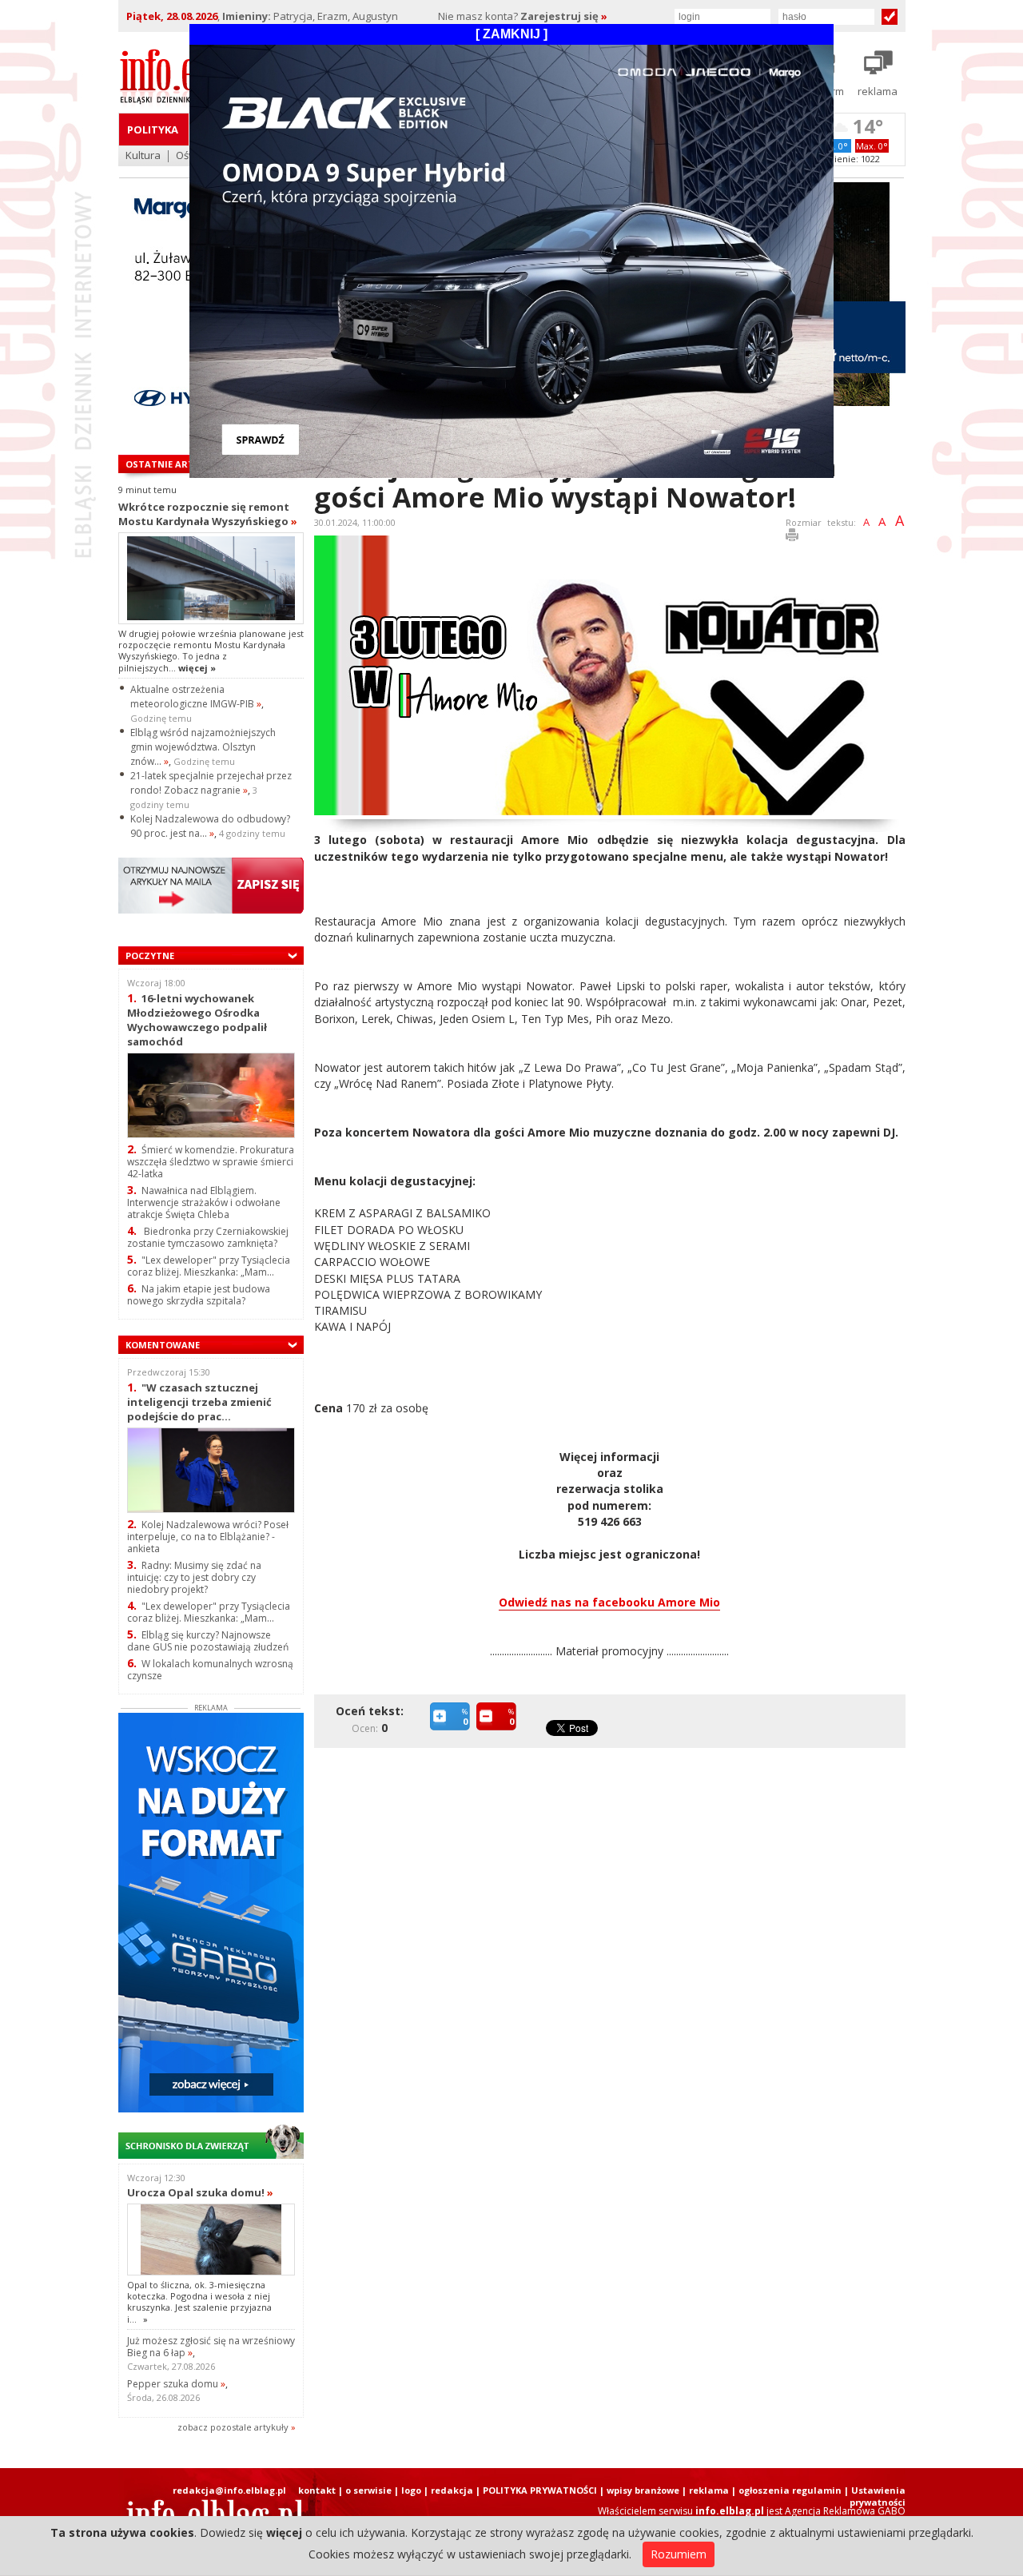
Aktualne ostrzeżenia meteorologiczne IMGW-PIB (196, 697)
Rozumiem (679, 2554)
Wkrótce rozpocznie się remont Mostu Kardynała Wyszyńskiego (208, 514)
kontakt (317, 2490)
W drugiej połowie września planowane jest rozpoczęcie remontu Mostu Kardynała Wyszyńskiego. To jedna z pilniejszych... (211, 651)
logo (411, 2490)
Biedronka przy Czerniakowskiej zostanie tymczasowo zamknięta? (208, 1237)
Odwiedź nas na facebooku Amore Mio (609, 1602)
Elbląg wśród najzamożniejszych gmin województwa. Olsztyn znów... (203, 747)
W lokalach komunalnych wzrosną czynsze (210, 1670)
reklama (709, 2490)
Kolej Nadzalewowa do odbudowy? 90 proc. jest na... (210, 826)
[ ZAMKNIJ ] (511, 34)
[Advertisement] (614, 1878)
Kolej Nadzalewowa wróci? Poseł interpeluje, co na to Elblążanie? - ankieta (208, 1537)
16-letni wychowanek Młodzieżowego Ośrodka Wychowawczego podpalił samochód (197, 1019)
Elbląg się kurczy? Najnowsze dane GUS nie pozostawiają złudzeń (208, 1641)
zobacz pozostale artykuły (233, 2427)
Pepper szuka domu (176, 2384)
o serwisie (368, 2490)
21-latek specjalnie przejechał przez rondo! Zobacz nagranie (211, 783)
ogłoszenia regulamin (790, 2490)
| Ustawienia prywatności (875, 2496)
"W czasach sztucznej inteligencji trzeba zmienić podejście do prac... (199, 1401)
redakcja (452, 2490)
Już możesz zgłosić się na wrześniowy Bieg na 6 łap (211, 2347)
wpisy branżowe (643, 2490)
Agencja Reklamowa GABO (845, 2511)
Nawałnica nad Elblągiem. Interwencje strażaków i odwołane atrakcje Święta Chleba (204, 1202)
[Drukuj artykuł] (792, 537)
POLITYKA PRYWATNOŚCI (540, 2490)
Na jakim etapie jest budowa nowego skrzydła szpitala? (199, 1295)
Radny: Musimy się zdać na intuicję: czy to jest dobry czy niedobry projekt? (194, 1577)
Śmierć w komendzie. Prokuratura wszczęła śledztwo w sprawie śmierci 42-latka (211, 1162)
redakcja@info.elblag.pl (229, 2490)
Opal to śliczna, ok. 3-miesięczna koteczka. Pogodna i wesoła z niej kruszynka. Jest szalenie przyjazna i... (199, 2302)
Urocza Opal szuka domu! (200, 2192)
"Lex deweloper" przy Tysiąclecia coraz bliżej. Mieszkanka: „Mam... (209, 1266)
